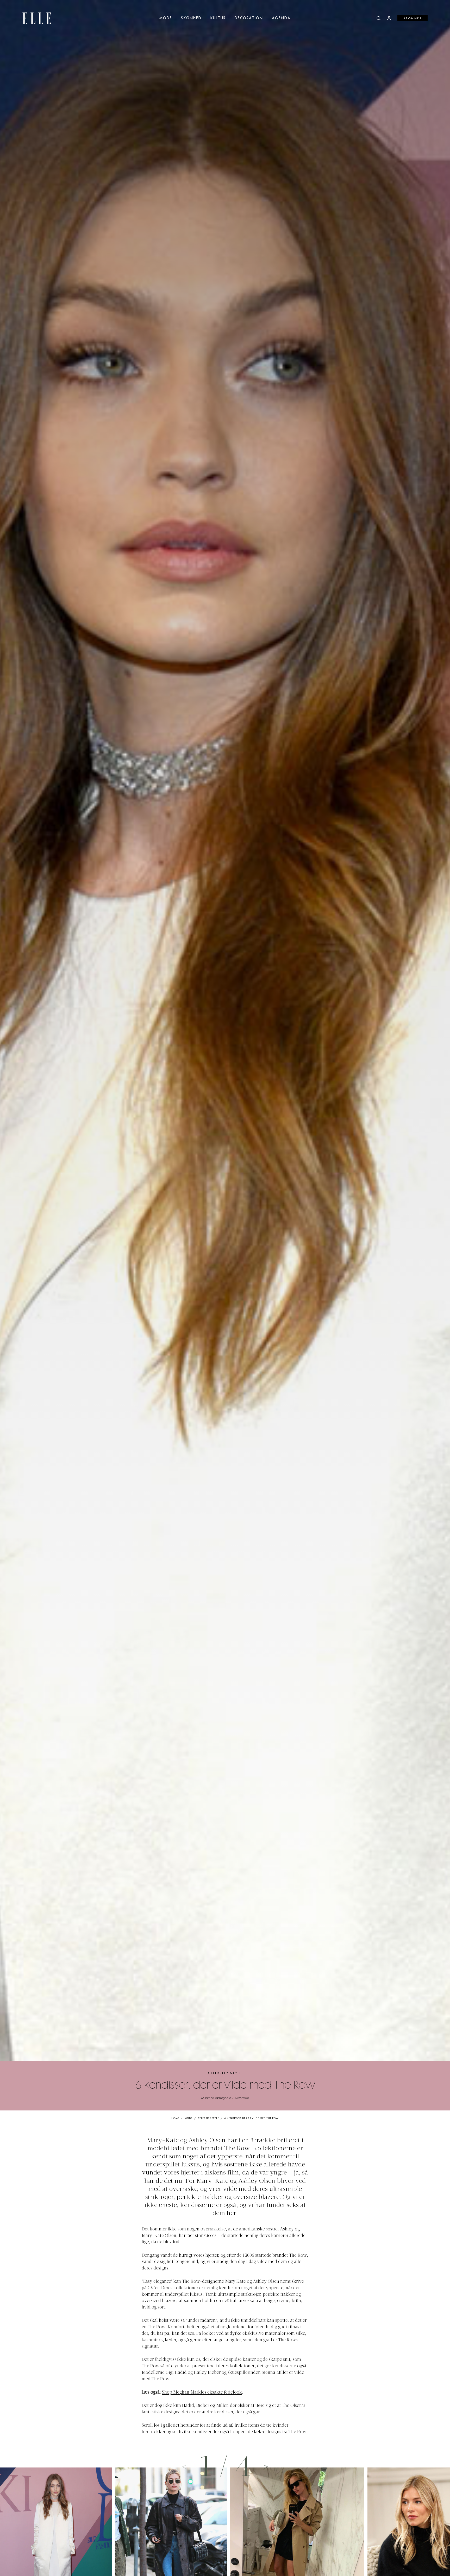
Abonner (413, 18)
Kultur (218, 18)
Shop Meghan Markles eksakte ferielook (202, 2393)
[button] (266, 2466)
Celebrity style (225, 2073)
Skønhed (191, 18)
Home (175, 2118)
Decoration (249, 18)
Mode (166, 18)
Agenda (281, 18)
